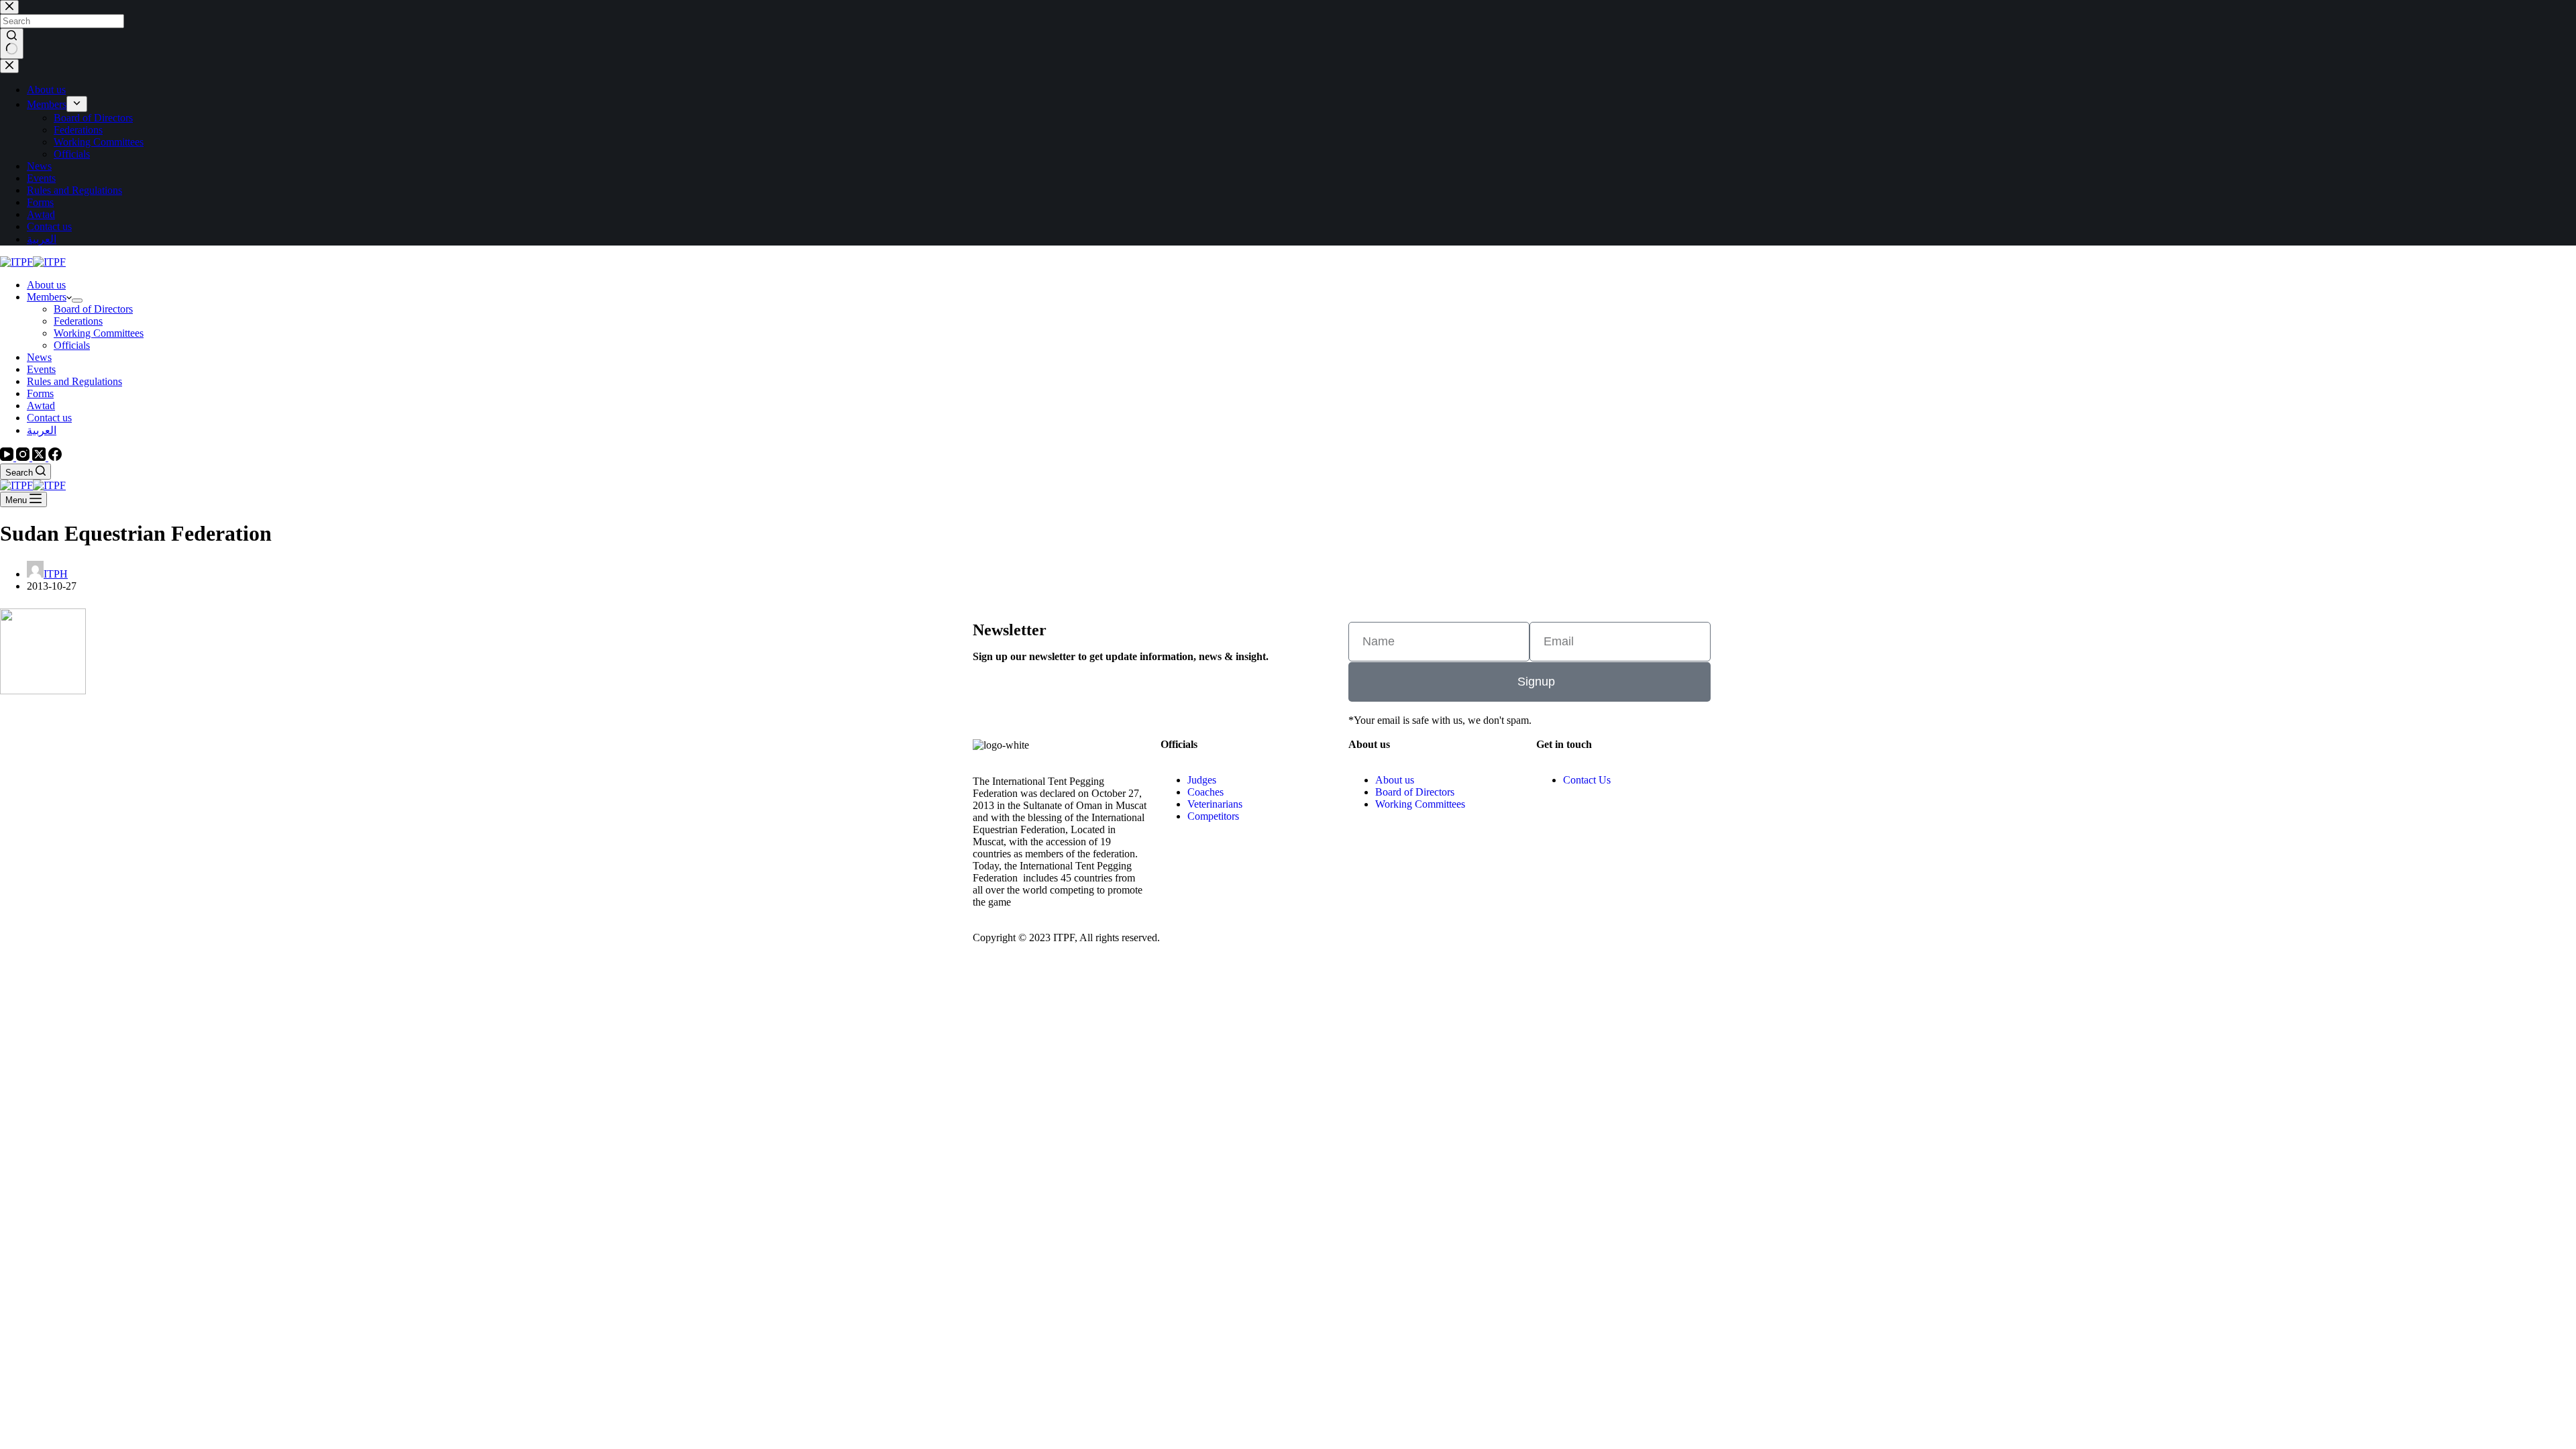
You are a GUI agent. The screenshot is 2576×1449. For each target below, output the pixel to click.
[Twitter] (1662, 827)
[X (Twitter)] (40, 457)
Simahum (1425, 948)
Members (47, 297)
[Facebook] (55, 457)
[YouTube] (8, 457)
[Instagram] (24, 457)
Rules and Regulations (74, 381)
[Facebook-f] (1625, 827)
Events (41, 369)
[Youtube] (1589, 827)
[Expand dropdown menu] (77, 301)
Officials (72, 345)
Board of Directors (93, 309)
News (39, 357)
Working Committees (99, 333)
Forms (40, 393)
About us (46, 285)
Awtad (41, 406)
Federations (78, 321)
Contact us (49, 418)
